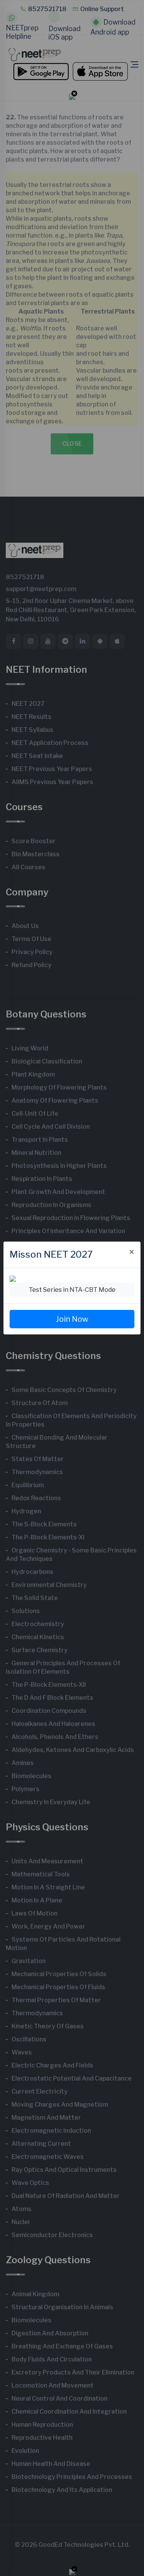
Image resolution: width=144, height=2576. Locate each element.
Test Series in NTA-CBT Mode (72, 1290)
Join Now (72, 1319)
